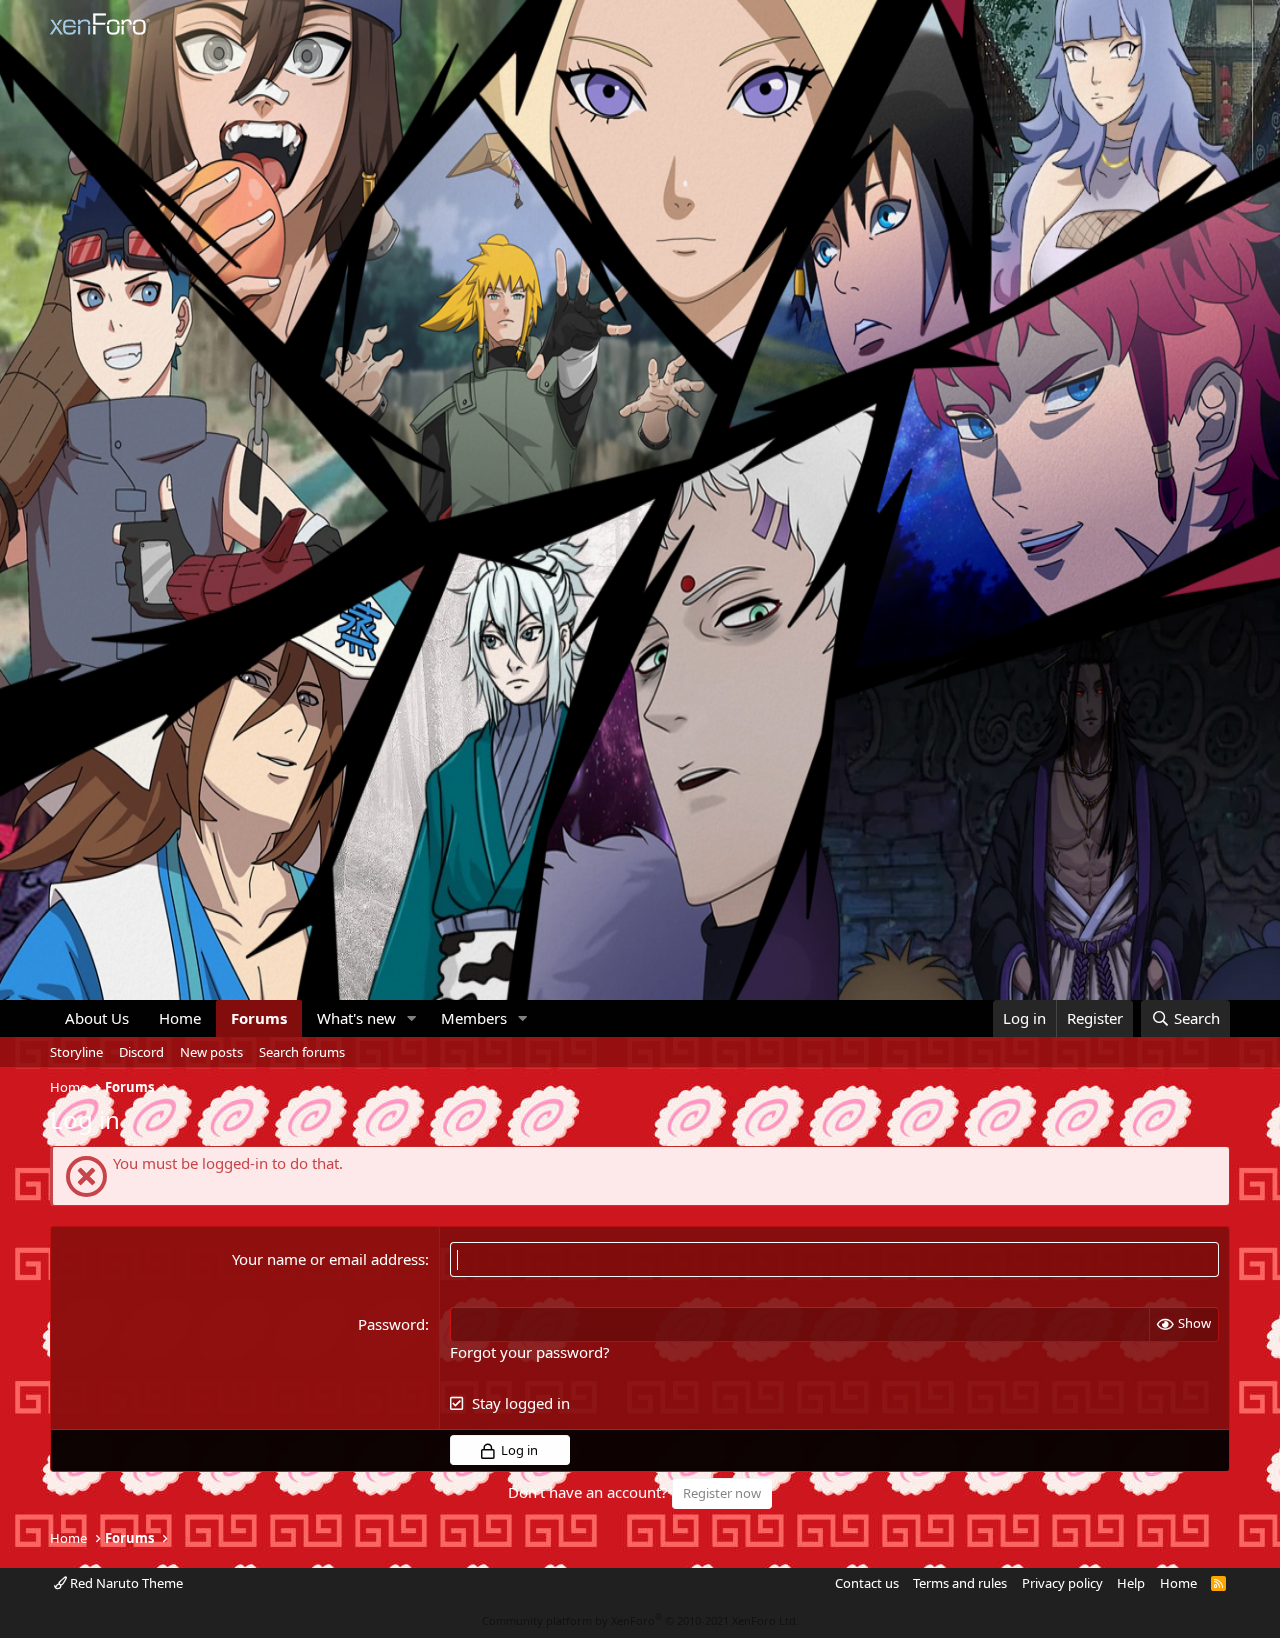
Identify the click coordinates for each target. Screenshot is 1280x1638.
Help (1131, 1583)
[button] (412, 1018)
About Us (97, 1018)
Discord (141, 1052)
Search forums (302, 1052)
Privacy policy (1062, 1583)
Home (180, 1018)
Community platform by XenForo (640, 1620)
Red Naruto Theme (125, 1583)
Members (474, 1018)
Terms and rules (960, 1583)
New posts (211, 1052)
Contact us (867, 1583)
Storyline (76, 1052)
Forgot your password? (530, 1352)
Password (391, 1324)
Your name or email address (328, 1259)
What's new (356, 1018)
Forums (259, 1018)
